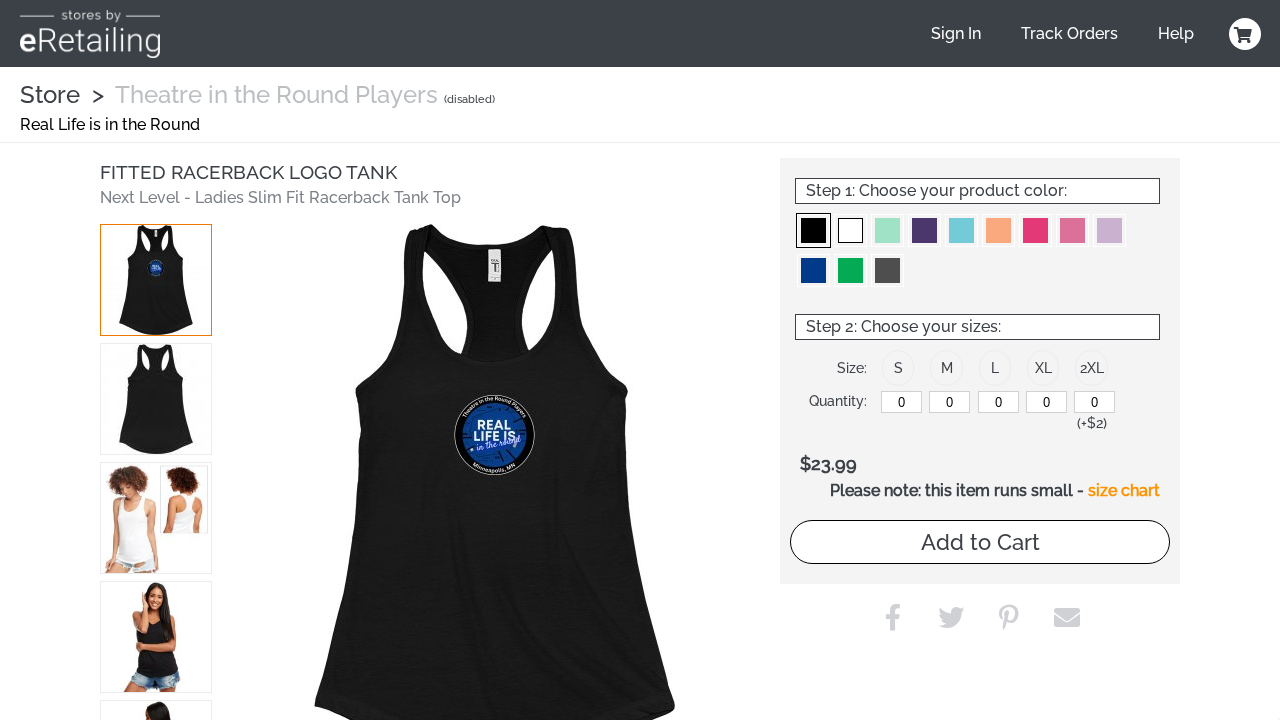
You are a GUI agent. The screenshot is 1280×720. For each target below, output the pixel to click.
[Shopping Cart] (1242, 34)
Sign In (956, 33)
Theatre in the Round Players (276, 94)
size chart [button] (1124, 490)
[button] (156, 280)
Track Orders (1069, 33)
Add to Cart (980, 542)
